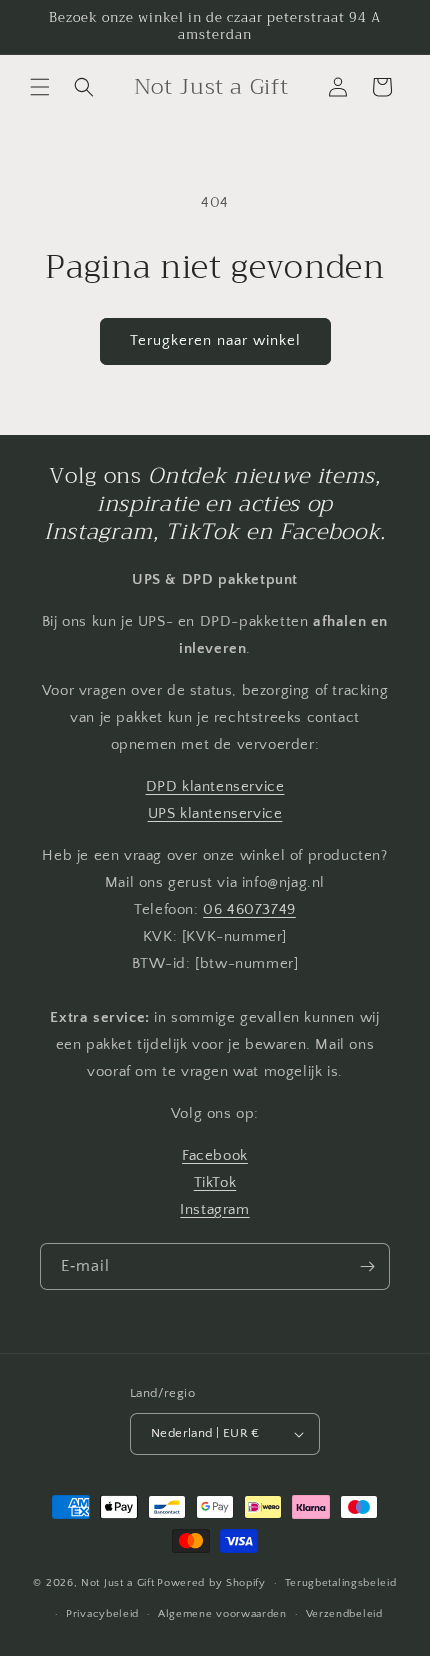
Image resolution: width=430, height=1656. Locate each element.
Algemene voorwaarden (222, 1614)
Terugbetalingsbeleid (341, 1583)
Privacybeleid (102, 1614)
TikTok (215, 1182)
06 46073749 (249, 909)
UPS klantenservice (215, 813)
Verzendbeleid (344, 1614)
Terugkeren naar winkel (215, 340)
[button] (40, 87)
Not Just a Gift (118, 1583)
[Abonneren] (367, 1266)
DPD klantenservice (215, 786)
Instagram (214, 1209)
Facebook (215, 1155)
